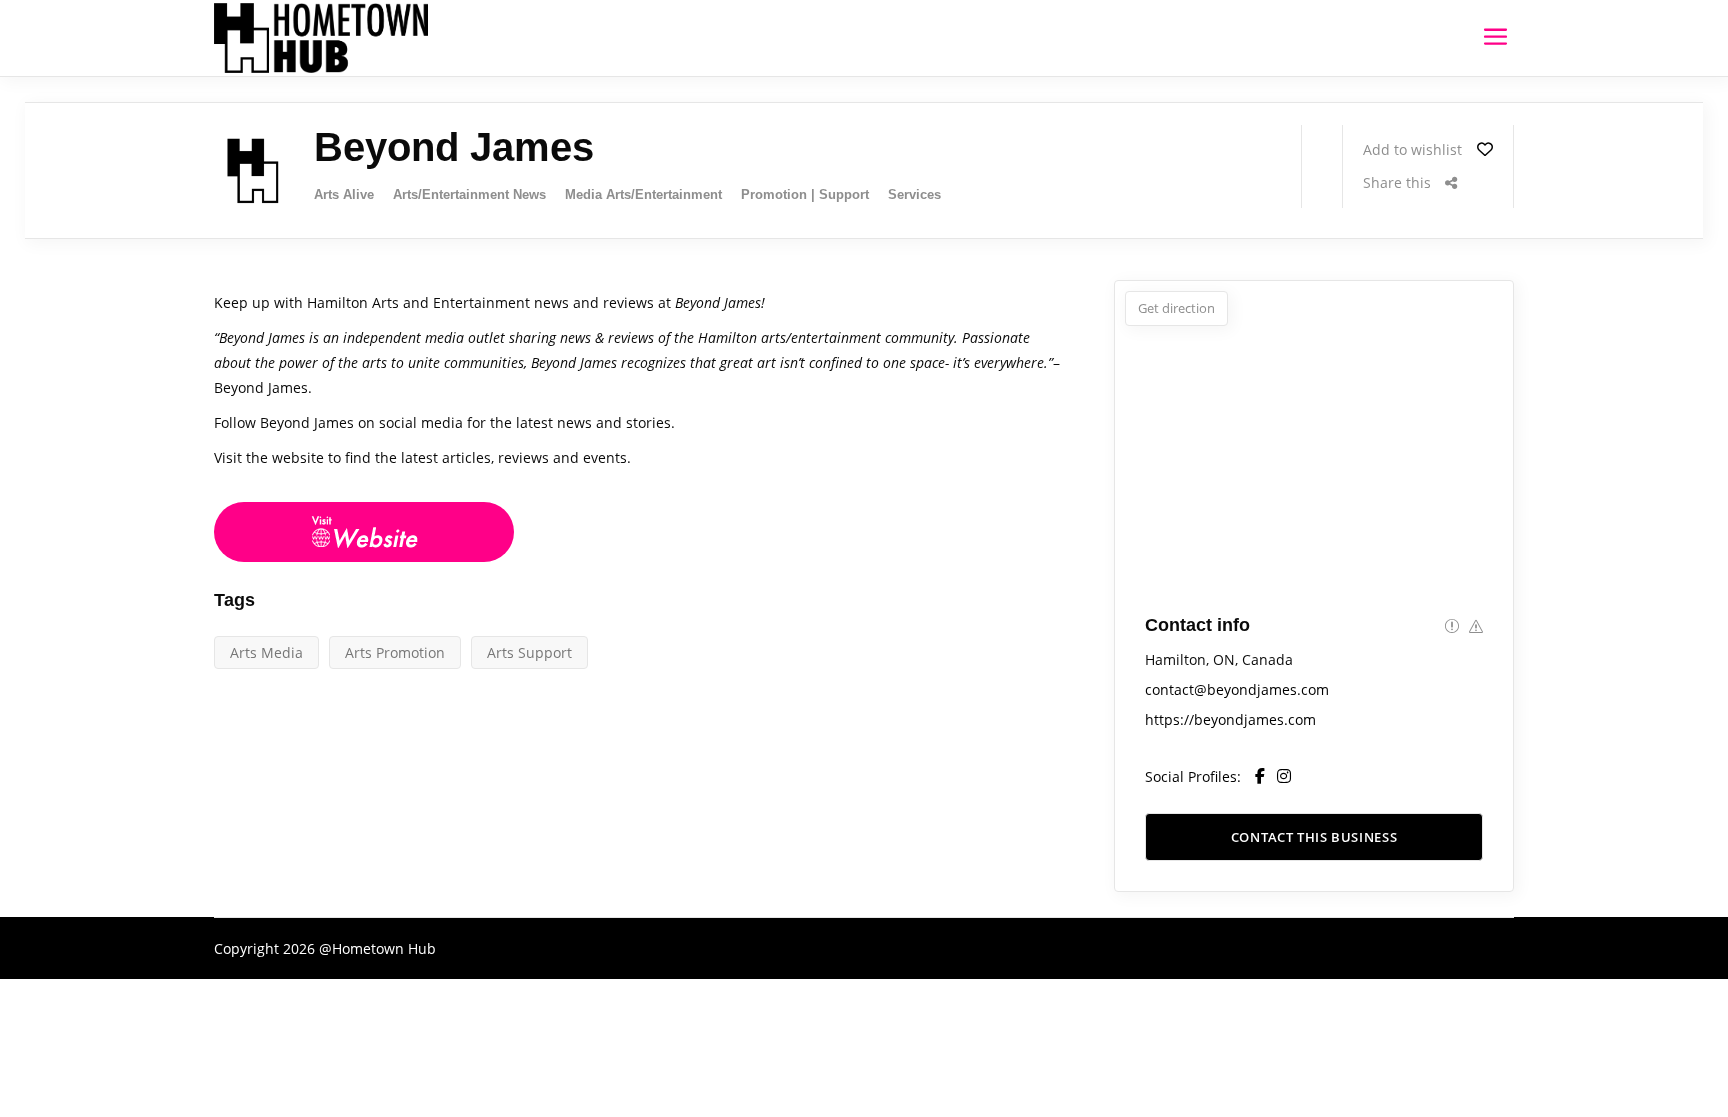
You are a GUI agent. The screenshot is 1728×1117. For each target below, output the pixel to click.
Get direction (1176, 308)
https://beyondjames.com (1230, 719)
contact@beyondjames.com (1237, 689)
